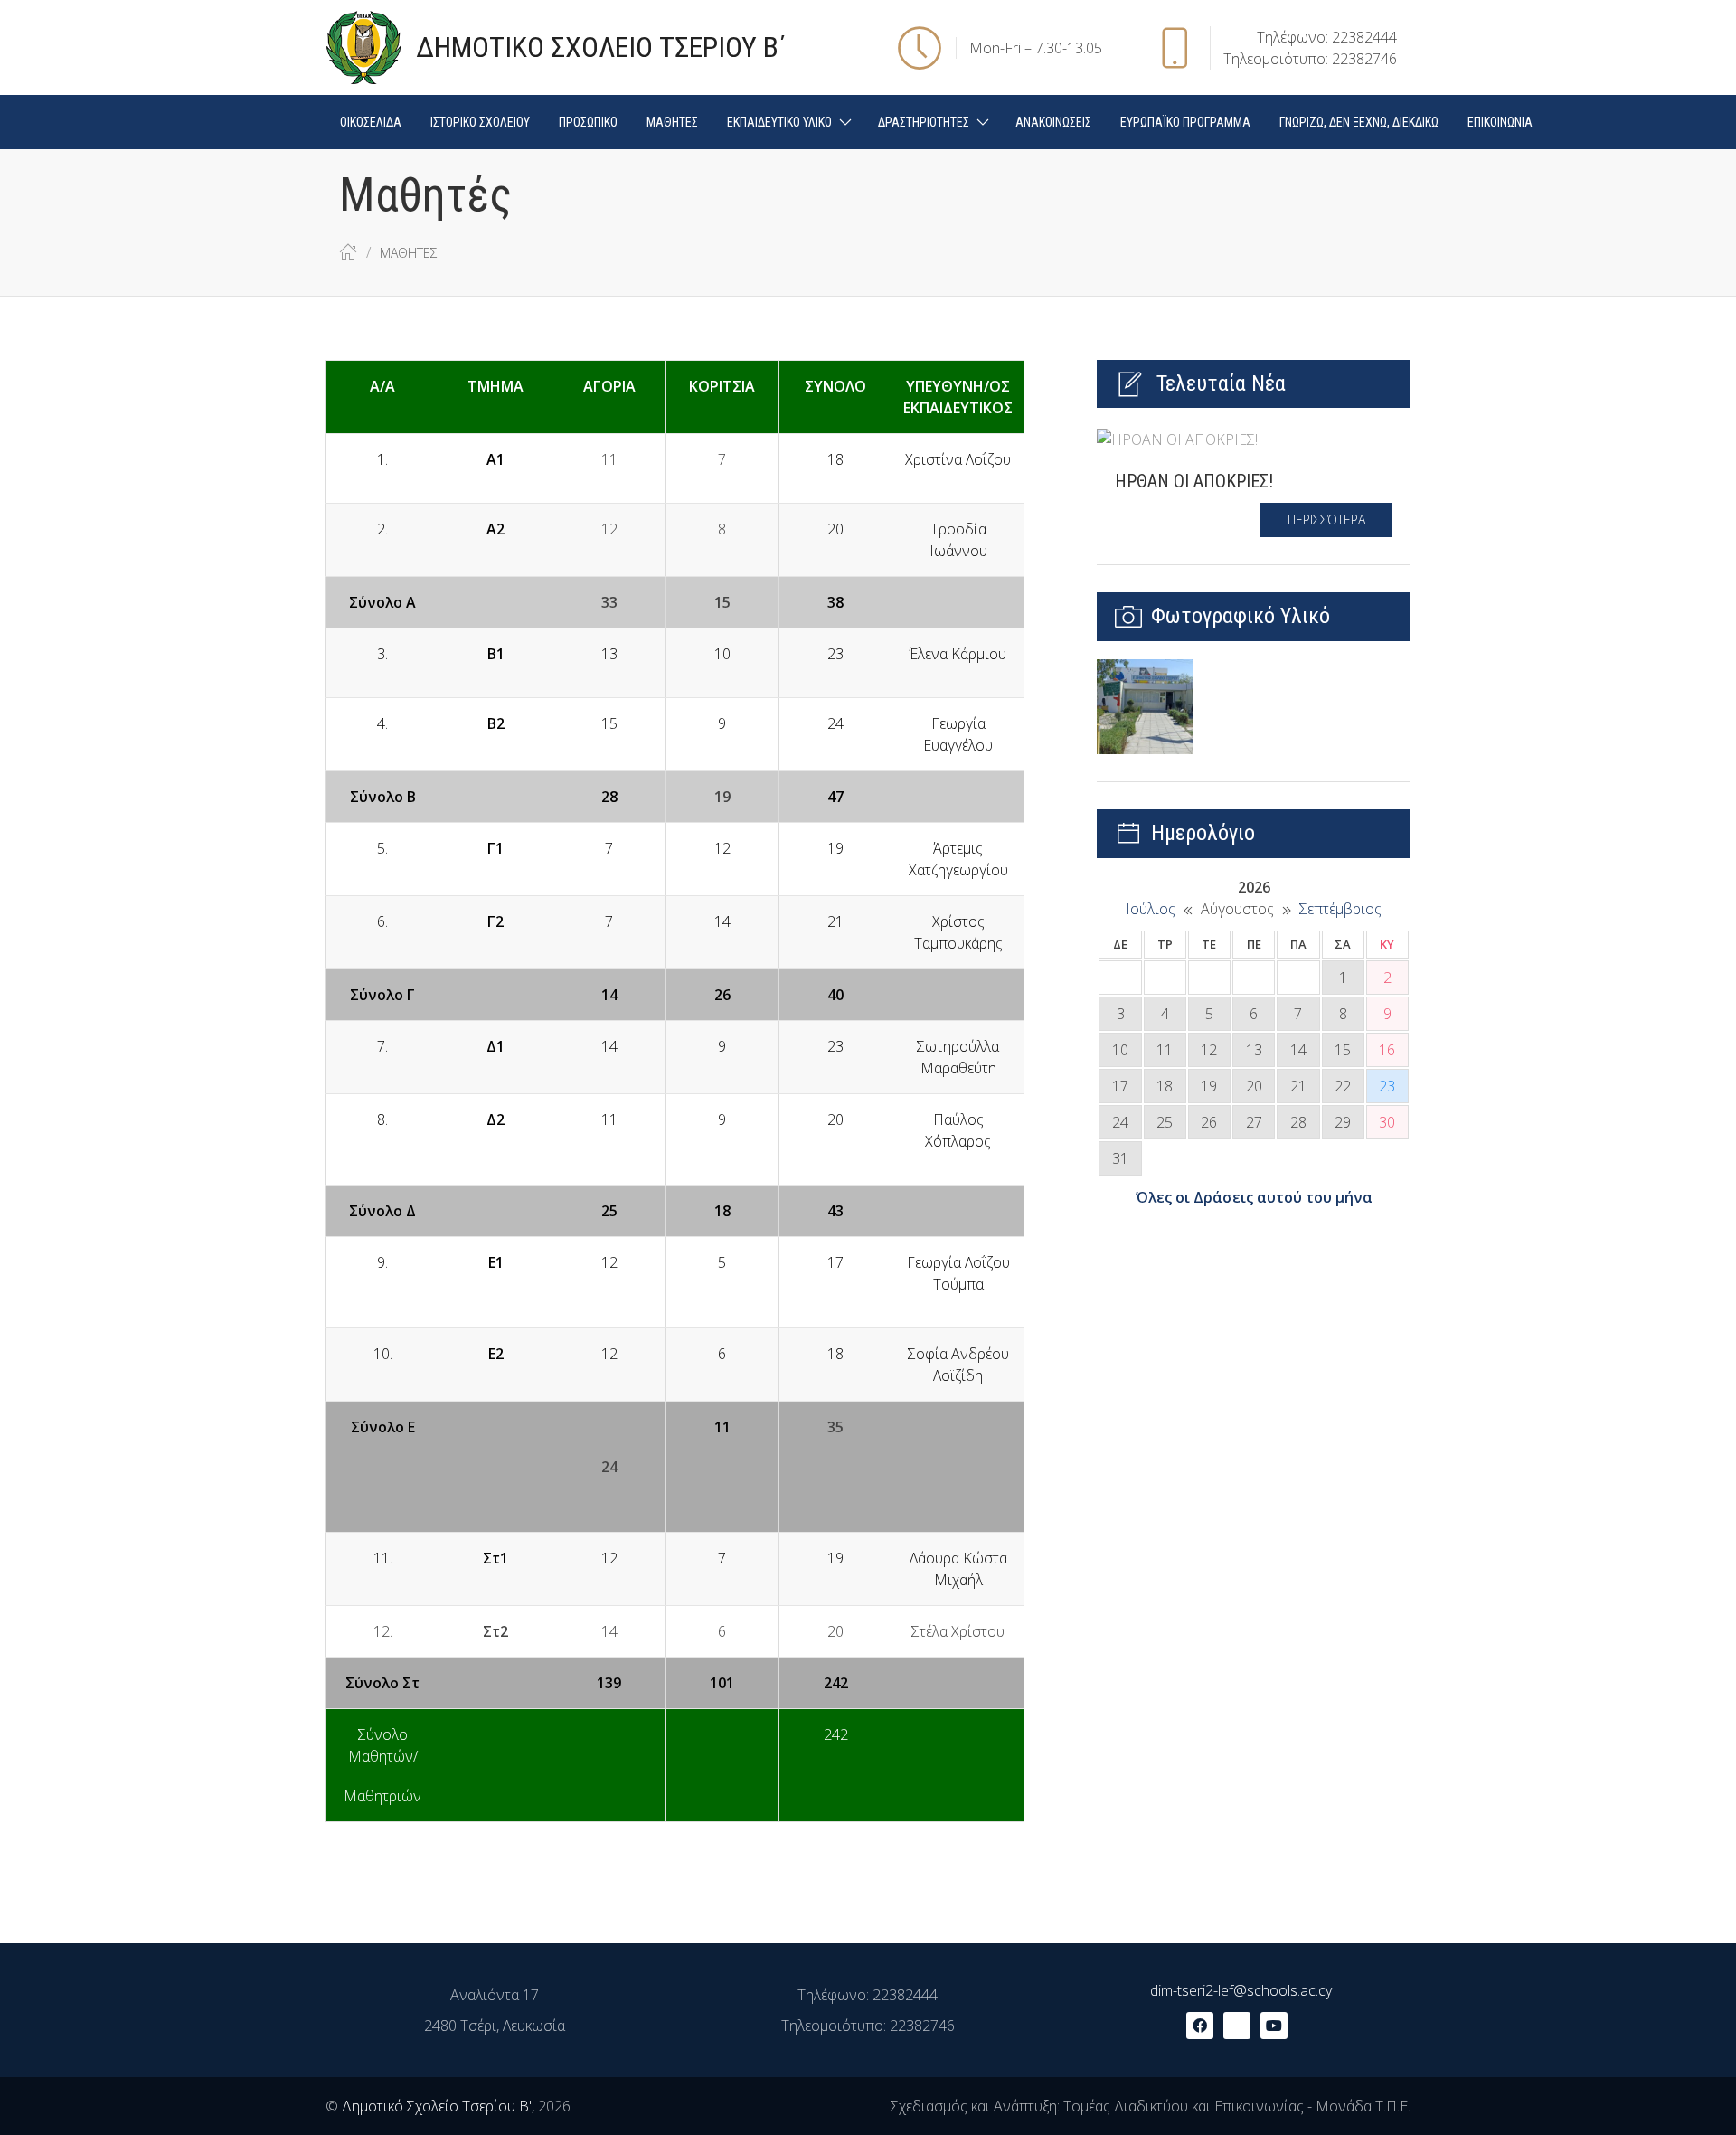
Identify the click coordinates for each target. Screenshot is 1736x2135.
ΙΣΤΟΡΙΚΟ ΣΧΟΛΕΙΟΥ (480, 122)
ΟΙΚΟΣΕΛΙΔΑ (371, 122)
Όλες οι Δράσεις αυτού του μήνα (1254, 1197)
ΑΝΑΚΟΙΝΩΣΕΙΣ (1053, 122)
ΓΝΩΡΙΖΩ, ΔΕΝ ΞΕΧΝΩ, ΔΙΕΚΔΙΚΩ (1359, 122)
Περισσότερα (1326, 520)
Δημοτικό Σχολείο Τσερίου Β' (437, 2106)
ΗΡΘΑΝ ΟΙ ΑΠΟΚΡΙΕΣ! (1194, 481)
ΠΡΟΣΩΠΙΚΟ (588, 122)
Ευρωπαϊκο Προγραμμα (1185, 122)
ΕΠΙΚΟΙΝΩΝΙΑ (1500, 122)
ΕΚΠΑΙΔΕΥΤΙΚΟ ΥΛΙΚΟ (779, 122)
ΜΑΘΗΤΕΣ (672, 122)
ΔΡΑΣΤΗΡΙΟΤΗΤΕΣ (924, 122)
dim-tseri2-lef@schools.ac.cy (1241, 1990)
